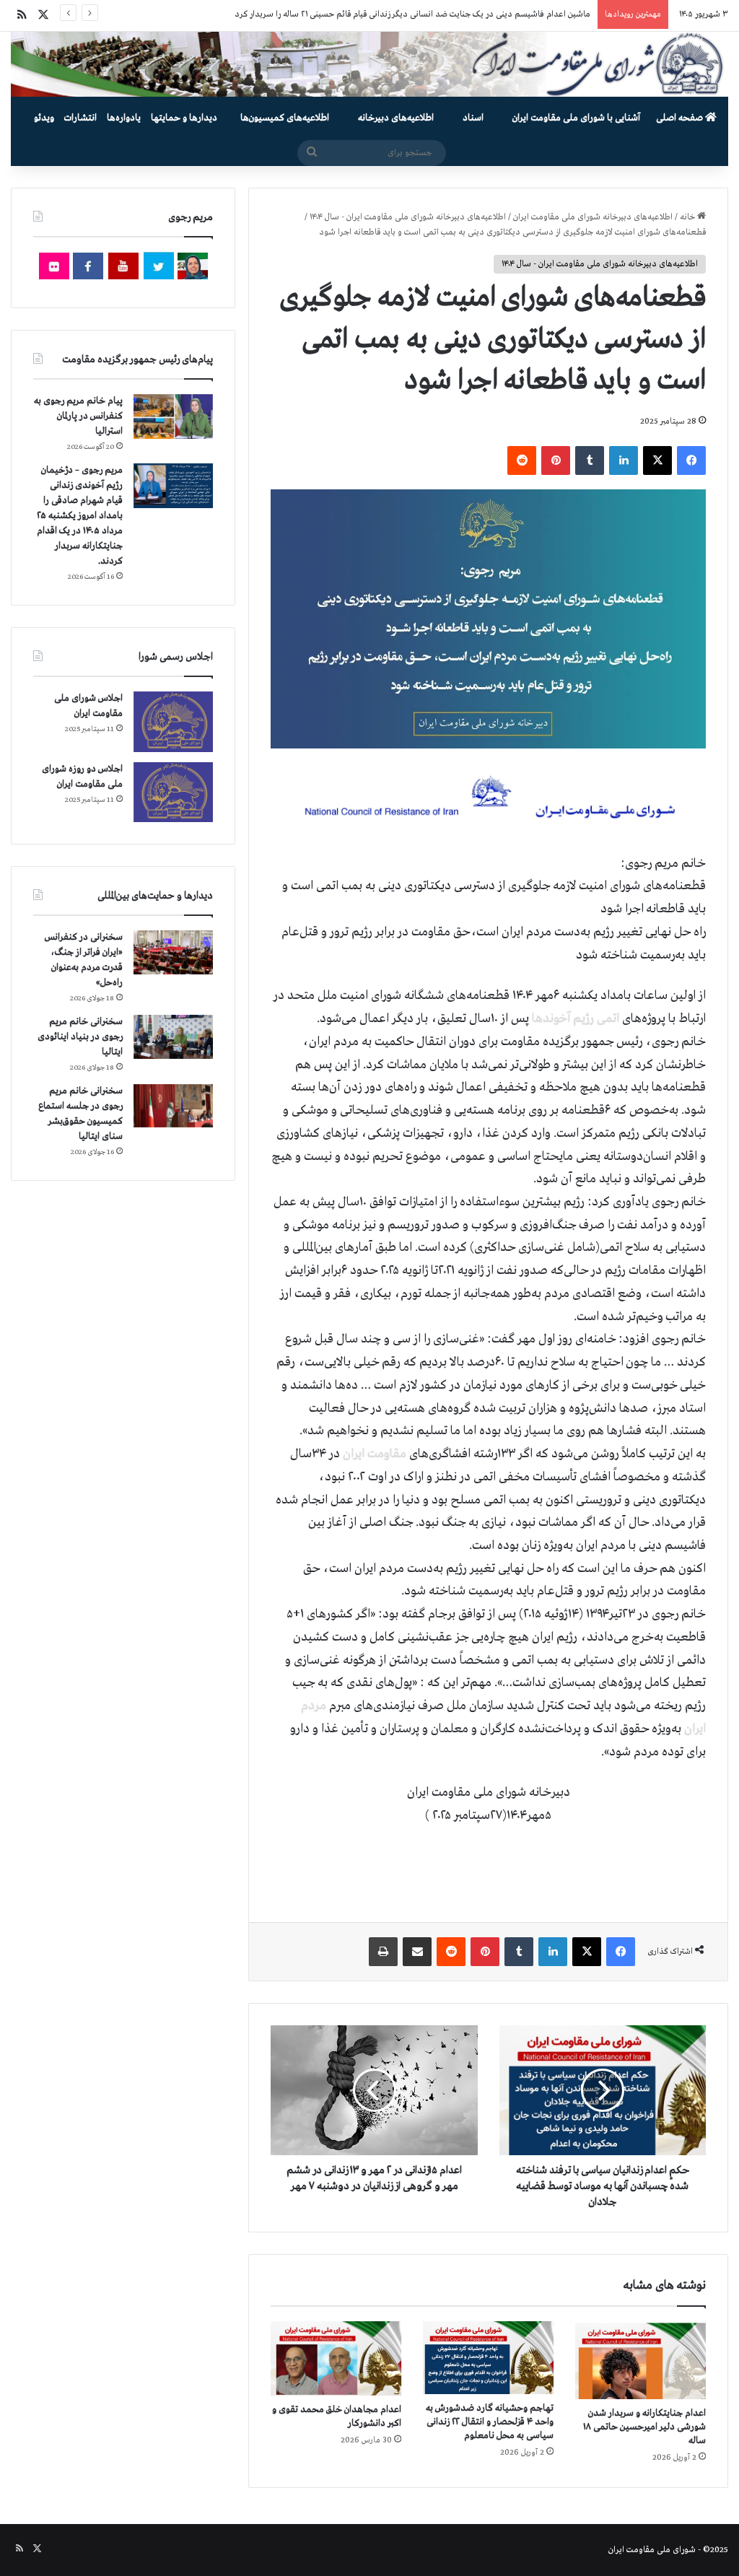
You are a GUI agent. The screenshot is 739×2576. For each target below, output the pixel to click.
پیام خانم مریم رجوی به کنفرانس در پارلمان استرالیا (78, 416)
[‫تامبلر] (590, 460)
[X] (657, 460)
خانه (688, 217)
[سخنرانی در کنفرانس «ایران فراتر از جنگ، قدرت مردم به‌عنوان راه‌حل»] (173, 952)
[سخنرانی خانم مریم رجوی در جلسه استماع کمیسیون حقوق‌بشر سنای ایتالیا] (173, 1106)
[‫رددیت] (522, 460)
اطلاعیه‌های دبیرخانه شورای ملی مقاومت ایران (593, 217)
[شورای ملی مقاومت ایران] (369, 64)
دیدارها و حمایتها (184, 118)
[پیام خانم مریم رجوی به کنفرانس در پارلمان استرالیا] (173, 416)
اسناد (473, 118)
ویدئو (44, 118)
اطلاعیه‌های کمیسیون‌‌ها (285, 118)
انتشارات (80, 118)
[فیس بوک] (691, 460)
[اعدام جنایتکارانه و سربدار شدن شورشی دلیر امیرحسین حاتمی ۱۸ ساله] (640, 2360)
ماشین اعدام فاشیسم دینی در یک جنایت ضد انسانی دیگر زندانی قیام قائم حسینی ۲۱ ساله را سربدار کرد (412, 14)
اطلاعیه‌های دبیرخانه (396, 118)
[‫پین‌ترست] (556, 460)
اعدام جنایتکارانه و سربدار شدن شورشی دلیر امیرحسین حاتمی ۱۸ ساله (644, 2427)
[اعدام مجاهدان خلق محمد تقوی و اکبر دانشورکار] (336, 2358)
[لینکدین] (624, 460)
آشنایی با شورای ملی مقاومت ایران (576, 118)
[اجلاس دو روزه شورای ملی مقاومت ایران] (173, 792)
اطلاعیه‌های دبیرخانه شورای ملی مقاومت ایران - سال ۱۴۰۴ (408, 217)
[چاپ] (383, 1952)
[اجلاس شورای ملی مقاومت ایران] (173, 721)
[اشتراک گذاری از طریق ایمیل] (417, 1952)
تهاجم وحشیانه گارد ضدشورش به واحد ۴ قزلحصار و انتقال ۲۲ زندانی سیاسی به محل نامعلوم (490, 2422)
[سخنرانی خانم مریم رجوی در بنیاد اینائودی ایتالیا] (173, 1037)
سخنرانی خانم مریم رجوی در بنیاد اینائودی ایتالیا (80, 1037)
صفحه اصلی (681, 118)
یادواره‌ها (124, 118)
